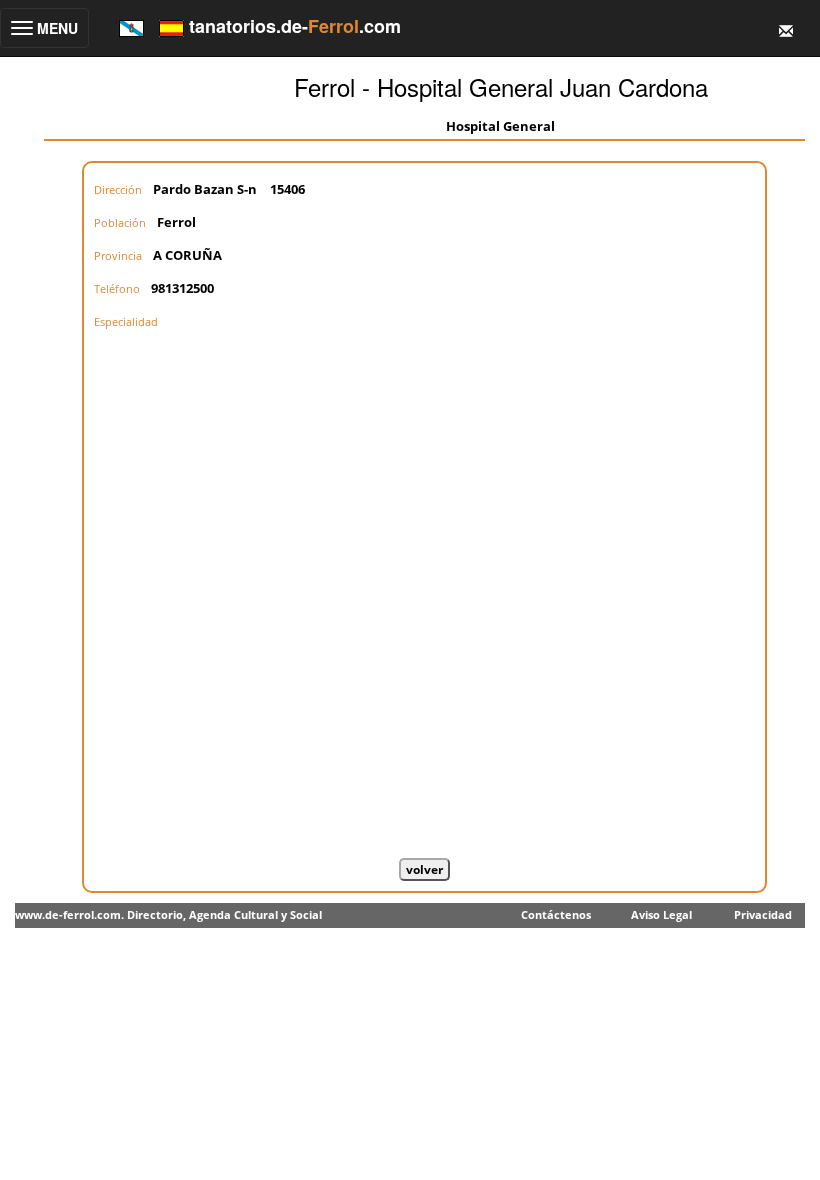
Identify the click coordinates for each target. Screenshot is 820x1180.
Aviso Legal (661, 914)
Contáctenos (556, 914)
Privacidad (763, 914)
